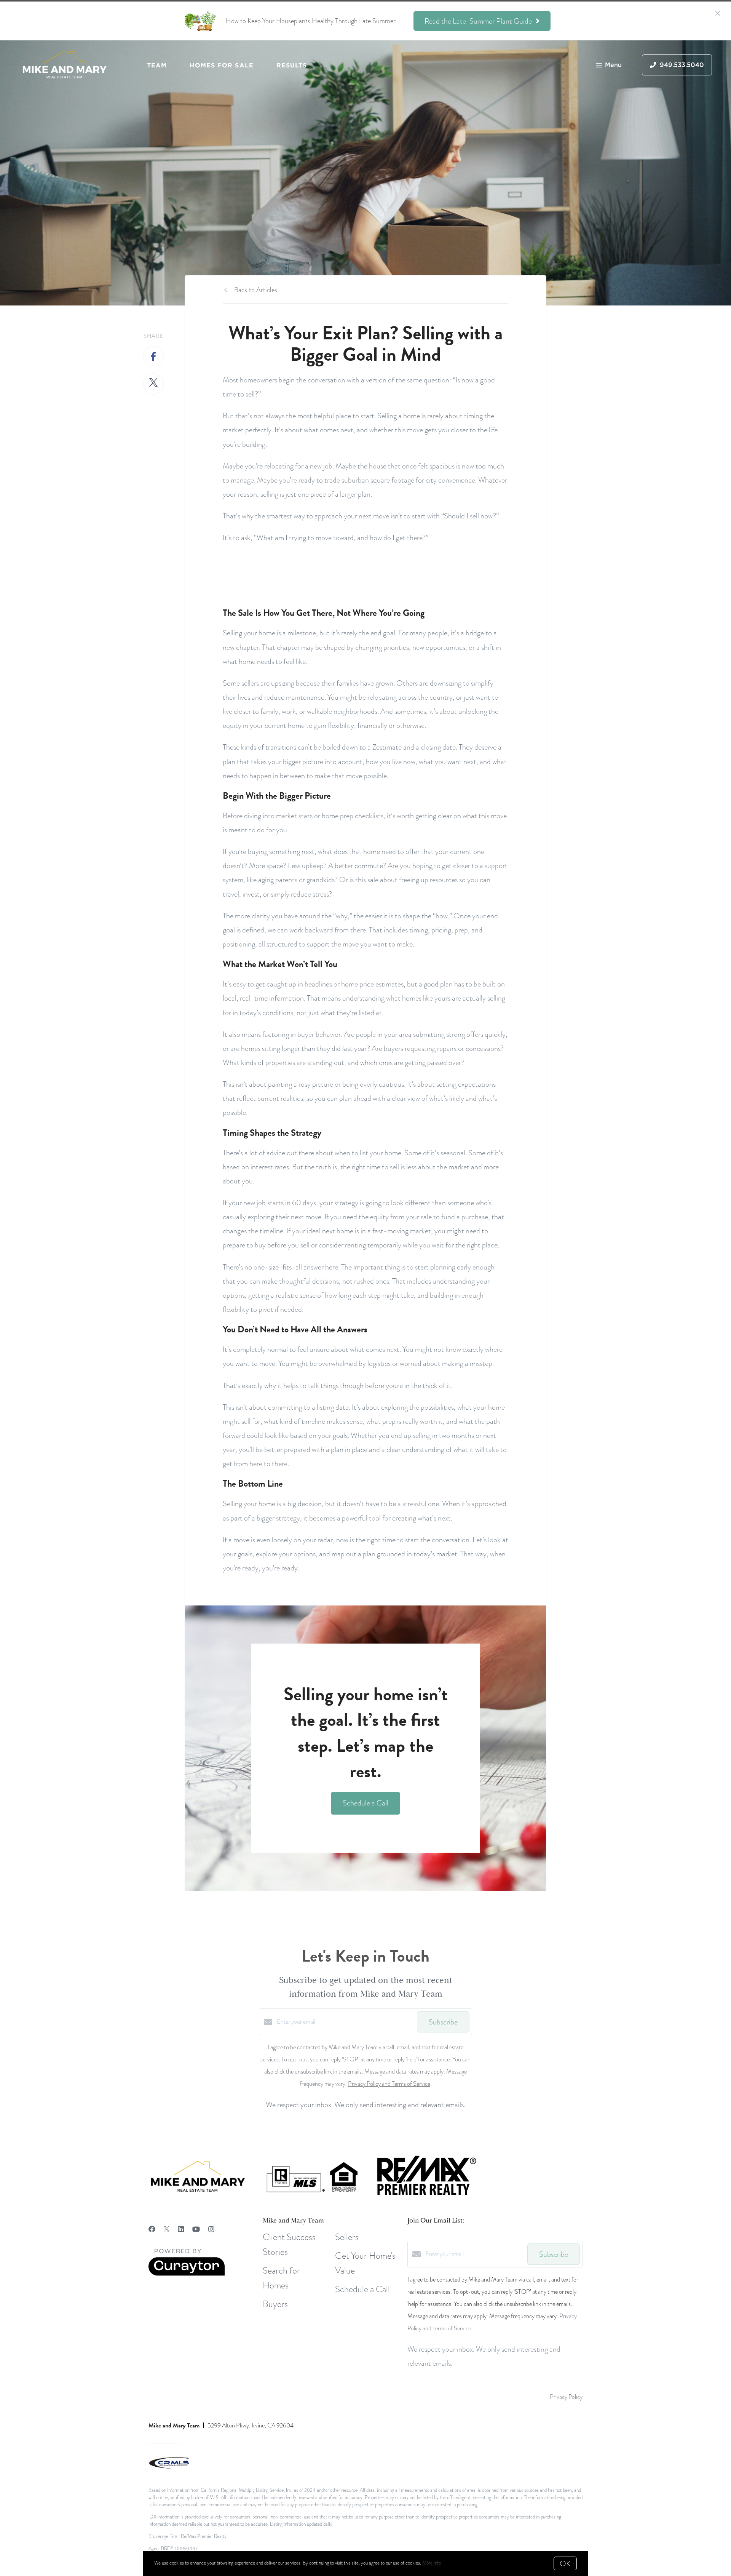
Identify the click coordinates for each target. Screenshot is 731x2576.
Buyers (275, 2304)
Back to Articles (256, 290)
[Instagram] (211, 2229)
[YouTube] (196, 2229)
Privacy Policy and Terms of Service (389, 2084)
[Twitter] (167, 2229)
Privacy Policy (566, 2397)
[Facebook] (152, 2229)
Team (157, 65)
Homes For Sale (221, 65)
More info (432, 2563)
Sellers (347, 2237)
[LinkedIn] (181, 2229)
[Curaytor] (187, 2274)
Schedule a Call (362, 2289)
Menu (613, 65)
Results (292, 65)
